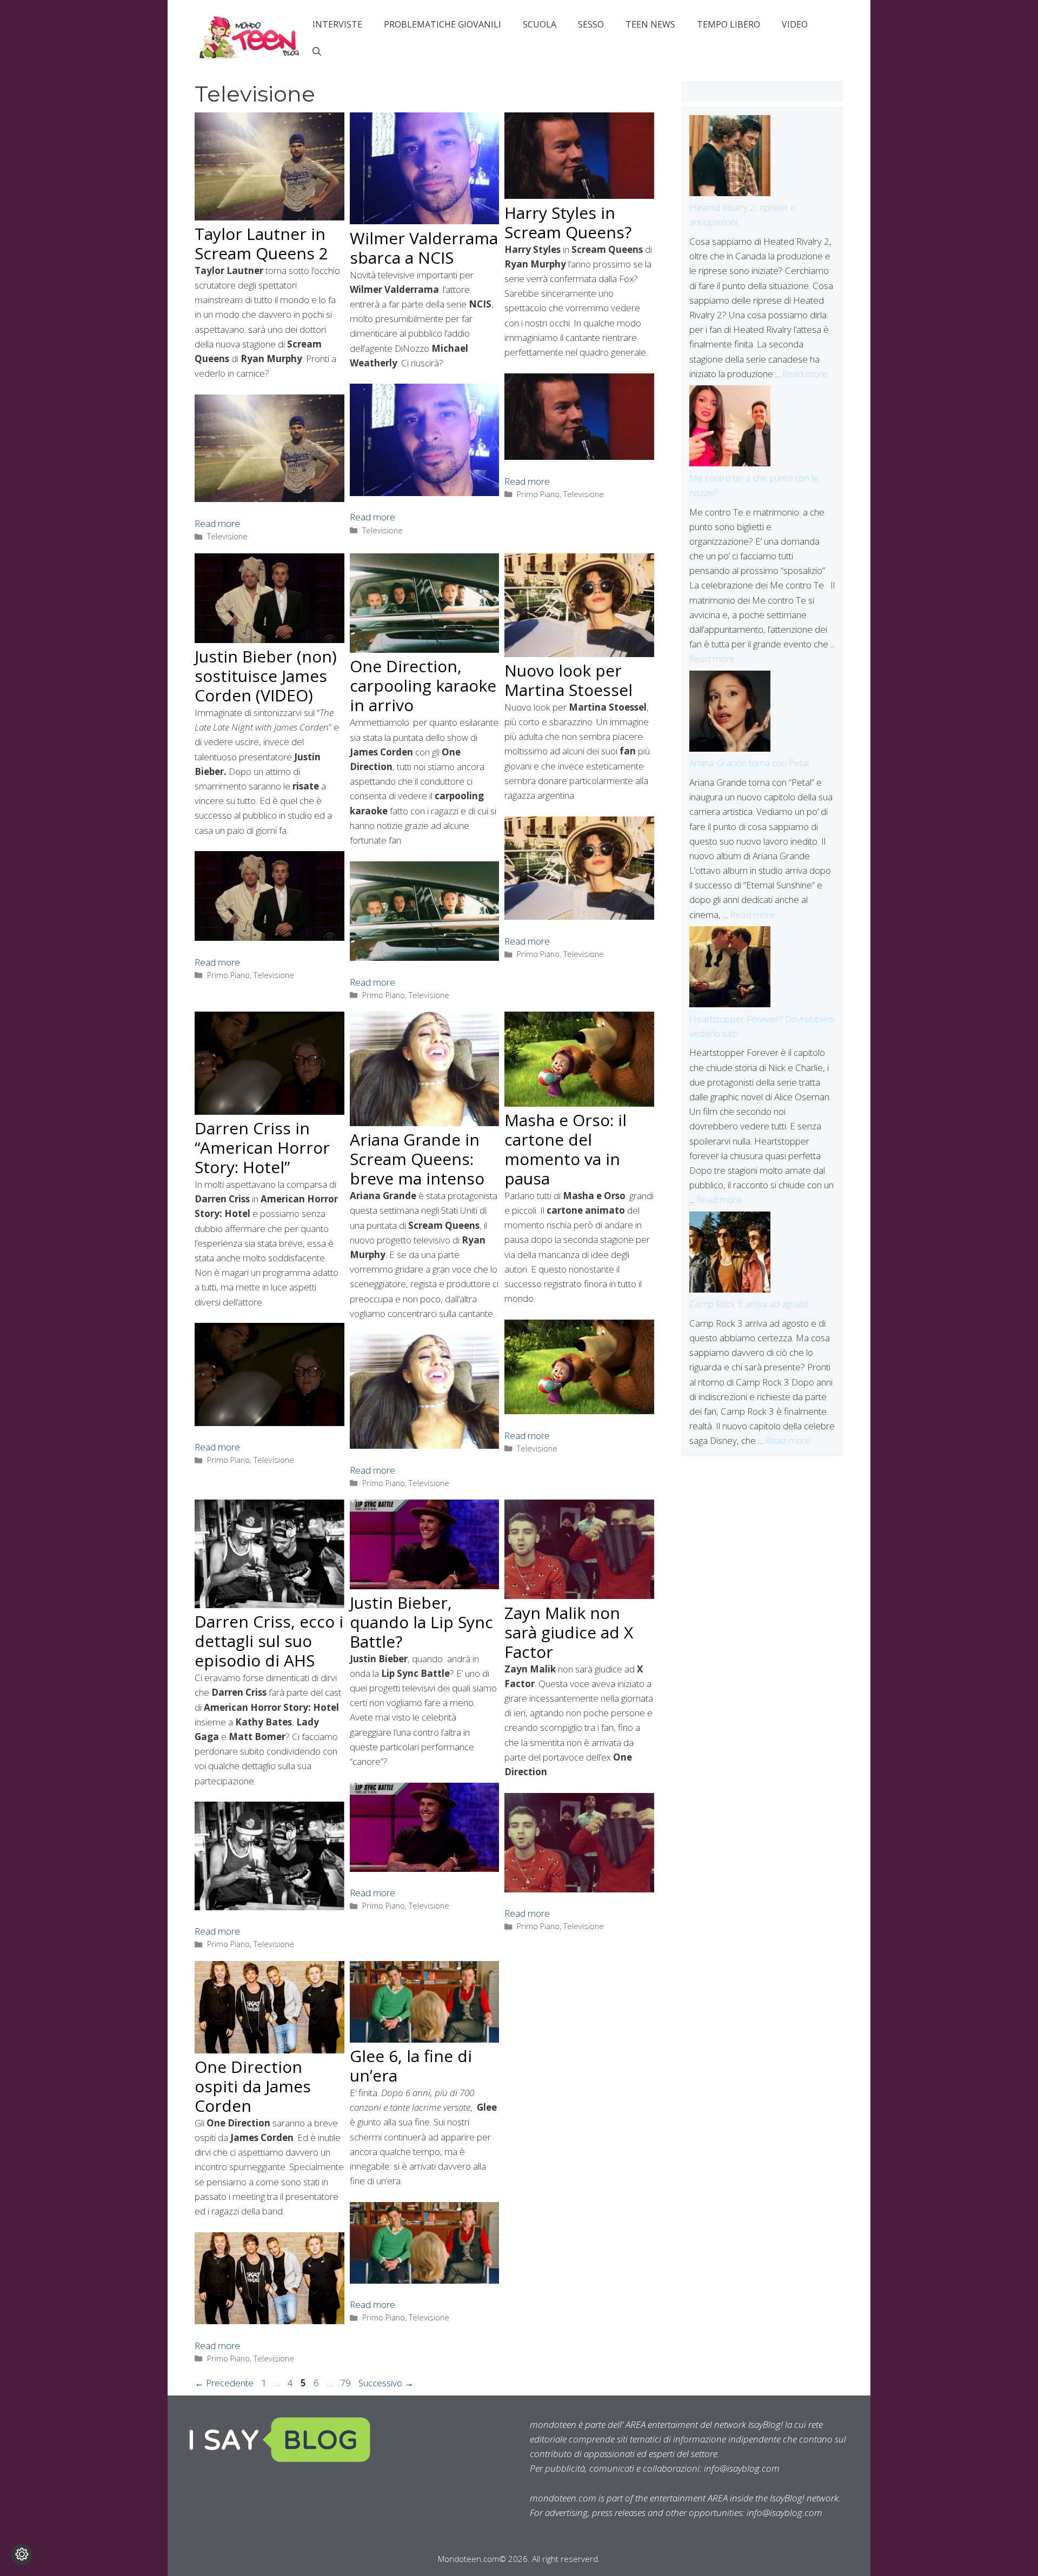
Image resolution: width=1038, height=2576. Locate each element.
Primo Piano (538, 494)
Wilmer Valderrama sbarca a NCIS (424, 248)
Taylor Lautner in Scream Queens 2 (261, 243)
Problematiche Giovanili (443, 24)
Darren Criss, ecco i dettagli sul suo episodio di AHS (269, 1641)
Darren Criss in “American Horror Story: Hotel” (262, 1148)
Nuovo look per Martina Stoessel (568, 680)
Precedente (224, 2383)
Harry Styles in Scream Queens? (568, 222)
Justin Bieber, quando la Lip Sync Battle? (421, 1622)
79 (347, 2383)
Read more (217, 523)
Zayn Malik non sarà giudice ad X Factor (569, 1632)
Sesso (591, 24)
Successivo (386, 2383)
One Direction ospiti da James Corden (253, 2086)
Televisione (227, 536)
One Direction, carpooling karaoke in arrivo (423, 685)
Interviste (337, 24)
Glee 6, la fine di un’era (411, 2066)
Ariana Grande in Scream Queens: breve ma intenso (417, 1159)
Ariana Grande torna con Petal (749, 763)
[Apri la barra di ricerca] (317, 51)
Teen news (650, 24)
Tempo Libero (728, 24)
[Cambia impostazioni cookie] (22, 2554)
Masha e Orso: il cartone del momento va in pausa (565, 1149)
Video (795, 24)
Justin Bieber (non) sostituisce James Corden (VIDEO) (266, 676)
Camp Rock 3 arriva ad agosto (749, 1304)
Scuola (540, 24)
